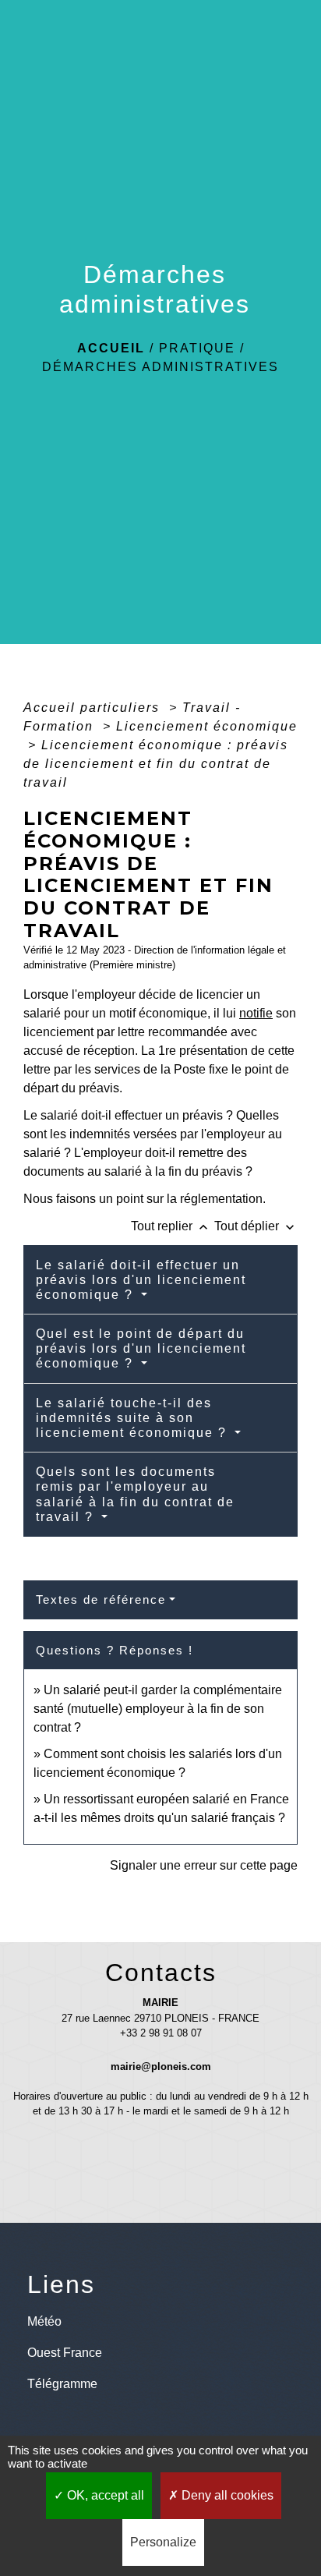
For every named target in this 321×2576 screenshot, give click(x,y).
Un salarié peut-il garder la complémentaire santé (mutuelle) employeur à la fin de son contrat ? (158, 1709)
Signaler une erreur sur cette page (204, 1865)
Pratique (197, 348)
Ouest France (65, 2353)
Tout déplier (256, 1226)
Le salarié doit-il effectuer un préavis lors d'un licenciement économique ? (141, 1280)
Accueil (111, 348)
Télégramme (62, 2384)
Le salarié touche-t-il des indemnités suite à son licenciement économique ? (134, 1418)
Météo (44, 2321)
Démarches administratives (160, 367)
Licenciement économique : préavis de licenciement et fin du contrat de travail (156, 764)
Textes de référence (101, 1599)
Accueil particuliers (94, 708)
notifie (256, 1013)
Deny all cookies (226, 2495)
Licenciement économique (207, 726)
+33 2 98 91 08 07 (161, 2033)
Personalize (163, 2542)
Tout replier (171, 1226)
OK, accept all (104, 2495)
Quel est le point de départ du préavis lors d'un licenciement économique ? (141, 1348)
